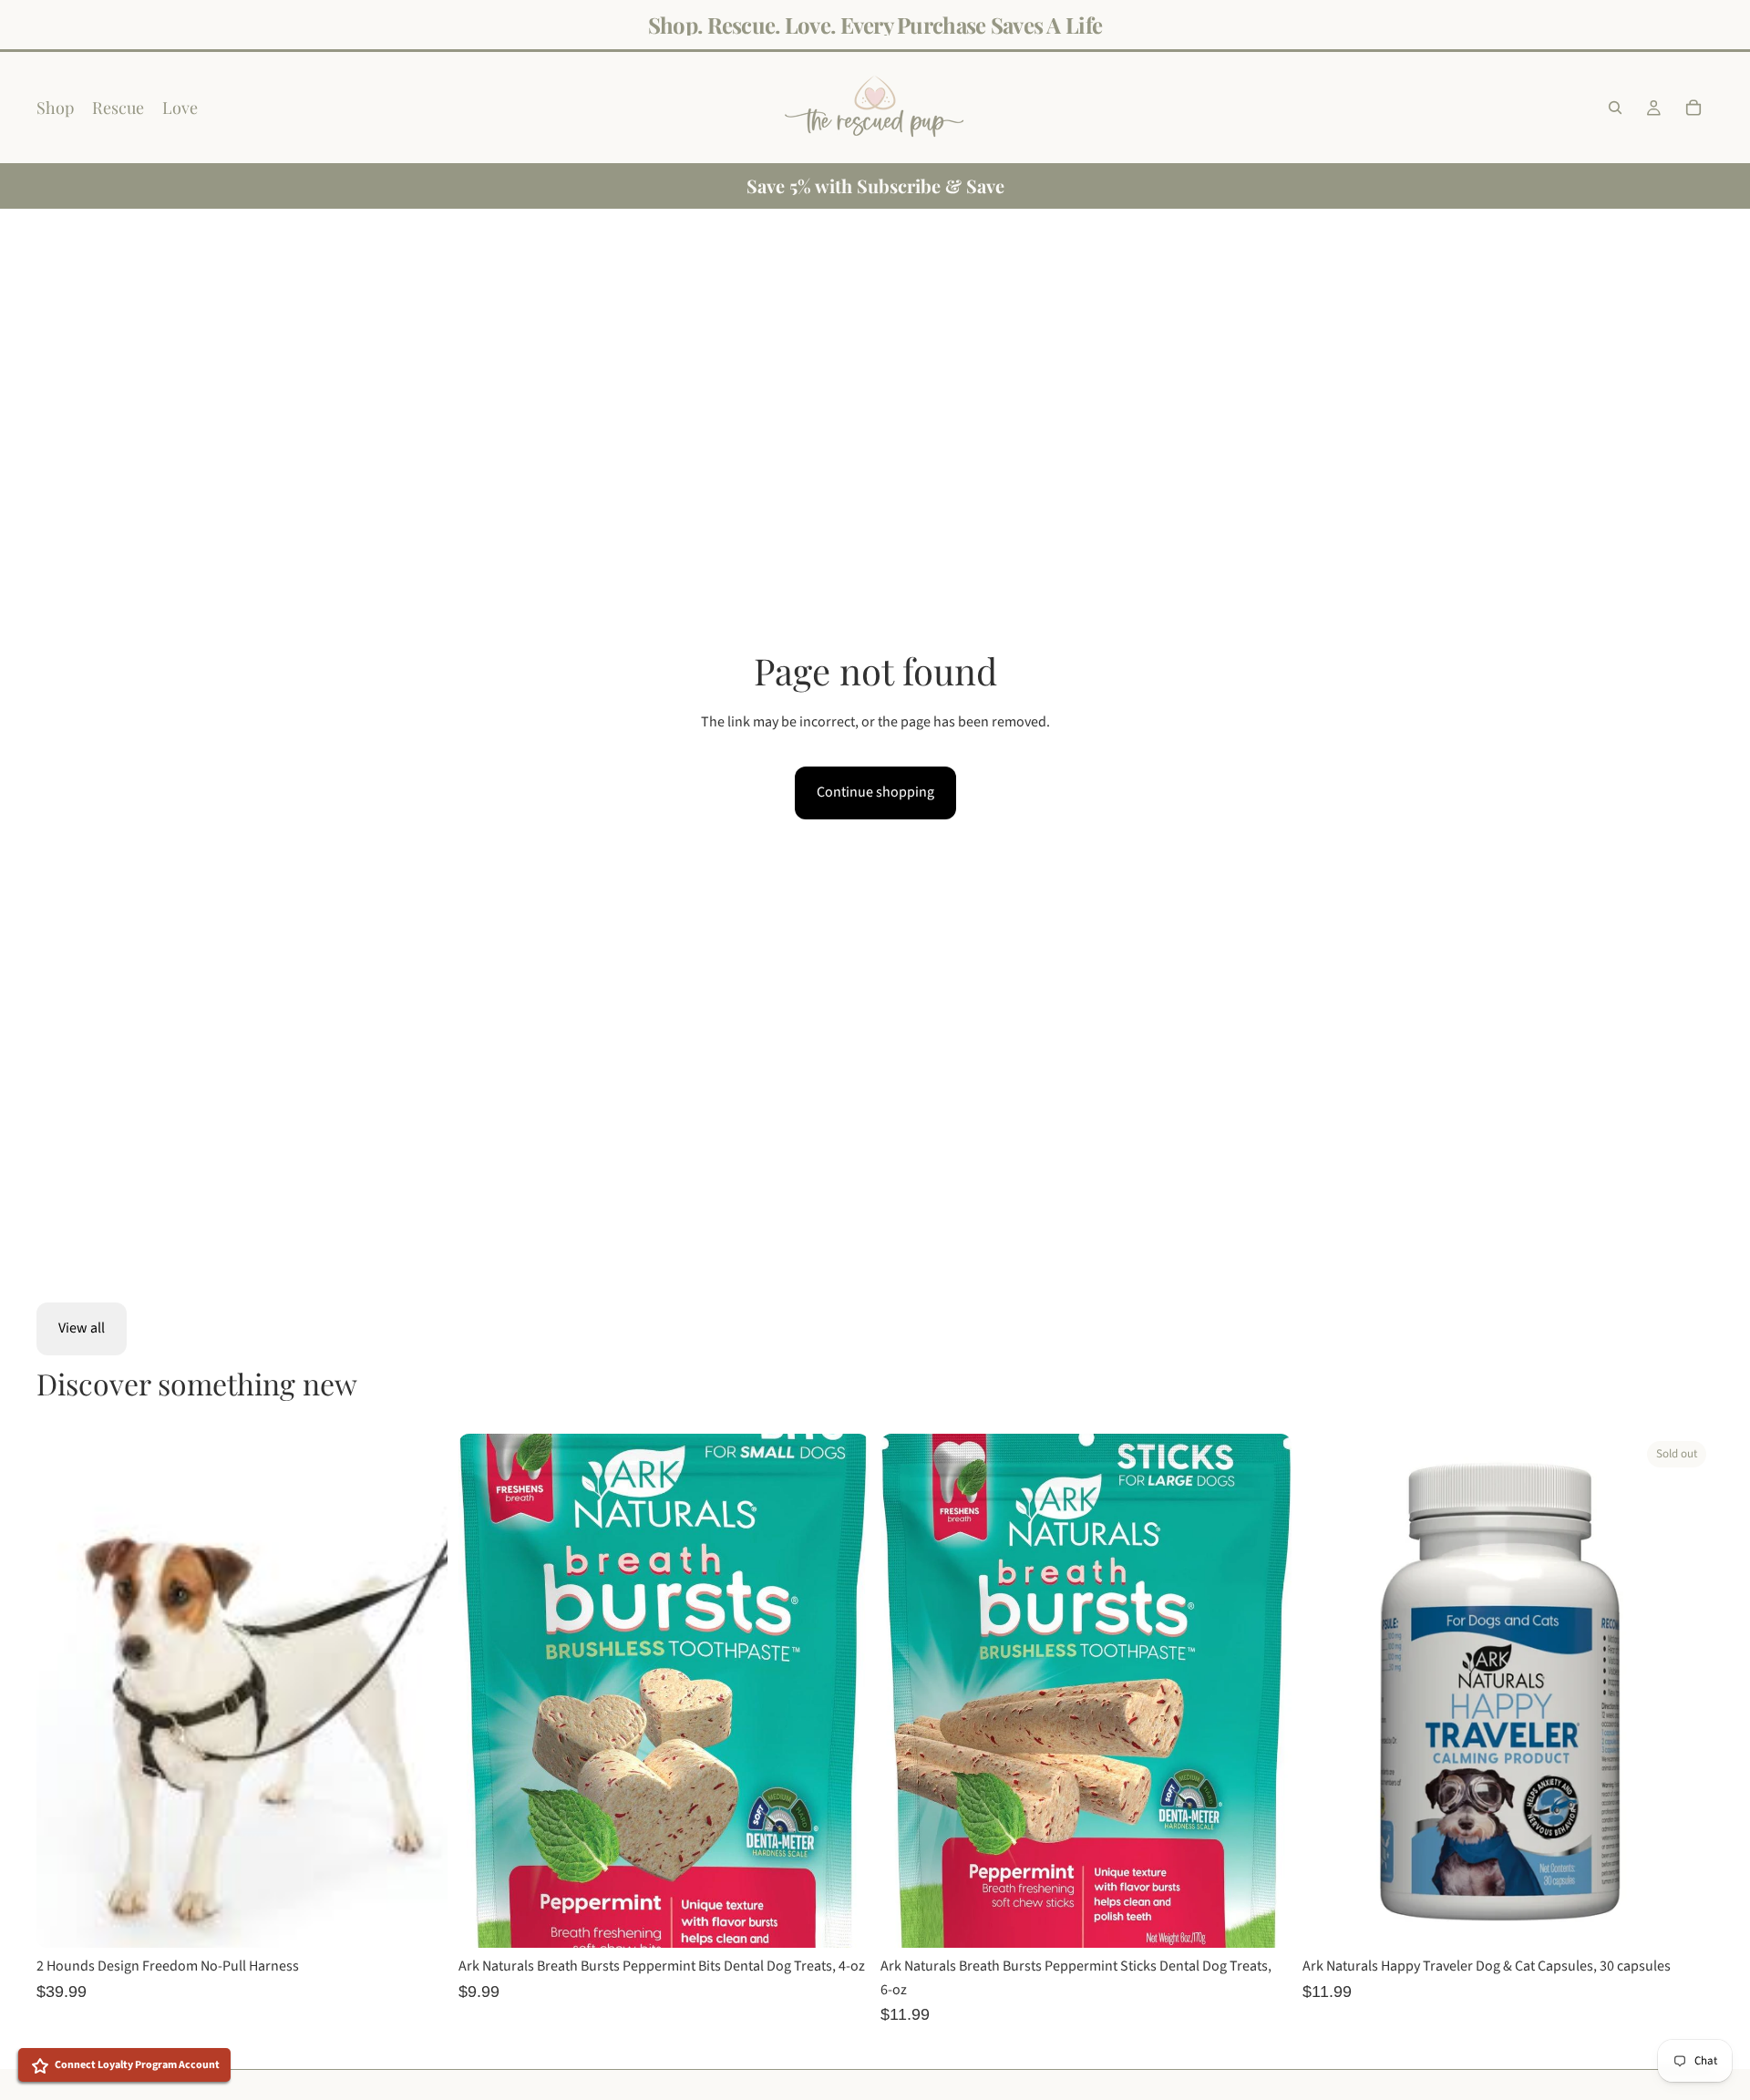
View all (82, 1328)
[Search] (1615, 108)
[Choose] (419, 1920)
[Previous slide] (64, 1691)
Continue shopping (875, 792)
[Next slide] (420, 1691)
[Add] (841, 1920)
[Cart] (1693, 108)
